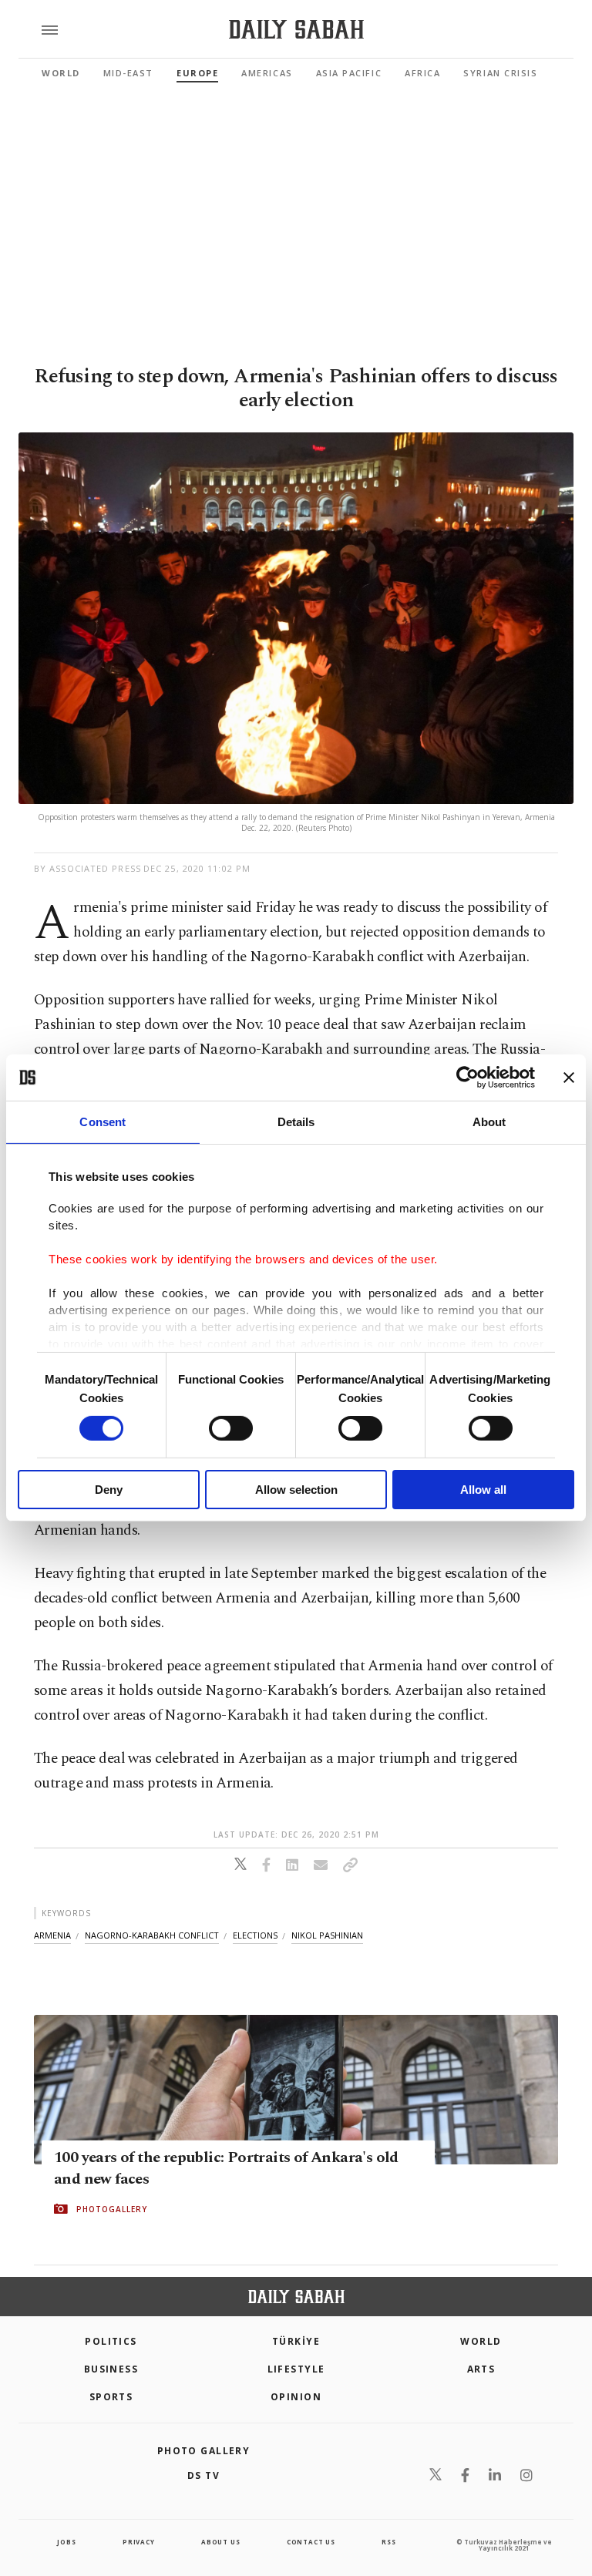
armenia (52, 1935)
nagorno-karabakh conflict (152, 1935)
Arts (481, 2369)
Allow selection (296, 1490)
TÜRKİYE (296, 2341)
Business (111, 2369)
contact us (311, 2542)
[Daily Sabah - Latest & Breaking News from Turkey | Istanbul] (296, 30)
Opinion (296, 2397)
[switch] (231, 1428)
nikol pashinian (327, 1935)
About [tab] (489, 1122)
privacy (139, 2542)
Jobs (66, 2542)
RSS (388, 2542)
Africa (422, 73)
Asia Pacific (349, 73)
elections (255, 1935)
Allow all (483, 1490)
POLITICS (111, 2341)
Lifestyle (296, 2369)
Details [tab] (296, 1122)
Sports (111, 2397)
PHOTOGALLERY (112, 2209)
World (61, 73)
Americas (267, 73)
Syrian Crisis (500, 73)
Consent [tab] (103, 1122)
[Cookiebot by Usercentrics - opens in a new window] (468, 1078)
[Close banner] (569, 1078)
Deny (109, 1490)
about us (220, 2542)
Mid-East (128, 73)
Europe (197, 73)
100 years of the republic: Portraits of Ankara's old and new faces (226, 2168)
